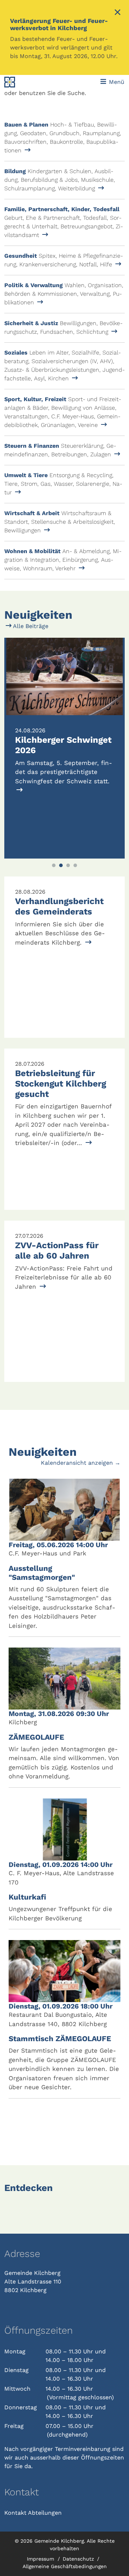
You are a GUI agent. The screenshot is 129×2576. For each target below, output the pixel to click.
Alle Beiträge (30, 626)
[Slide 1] (54, 865)
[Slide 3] (68, 865)
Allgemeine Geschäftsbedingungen (65, 2566)
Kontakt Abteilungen (33, 2513)
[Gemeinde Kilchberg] (27, 82)
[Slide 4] (75, 865)
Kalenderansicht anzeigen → (81, 1463)
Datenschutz (79, 2559)
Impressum (41, 2559)
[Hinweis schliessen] (118, 13)
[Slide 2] (61, 865)
